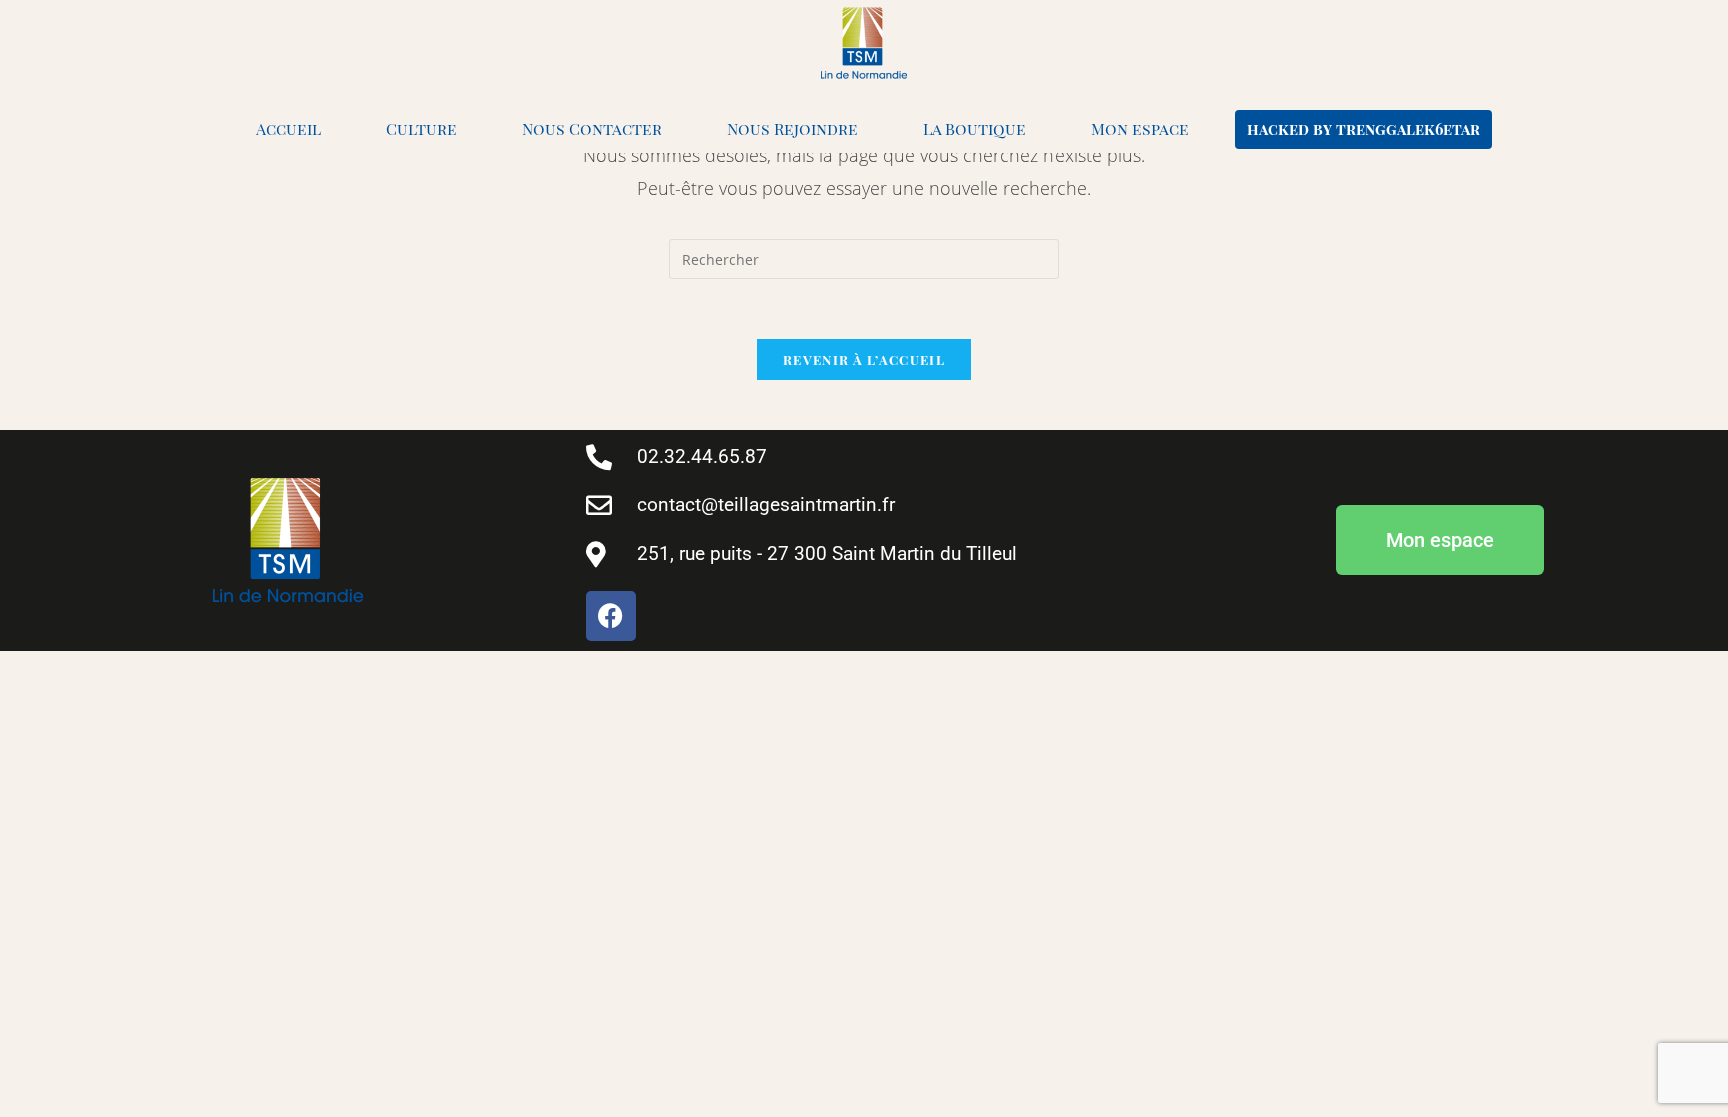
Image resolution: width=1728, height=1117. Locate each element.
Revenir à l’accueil (864, 359)
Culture (421, 128)
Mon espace (1140, 128)
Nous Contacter (592, 128)
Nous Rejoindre (792, 128)
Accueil (288, 128)
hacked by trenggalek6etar (1363, 129)
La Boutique (974, 128)
